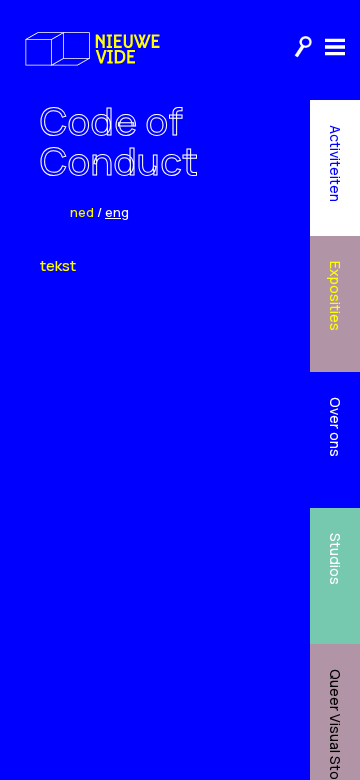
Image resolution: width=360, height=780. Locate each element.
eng (117, 212)
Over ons (335, 427)
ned (82, 212)
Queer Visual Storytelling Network (335, 724)
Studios (335, 559)
